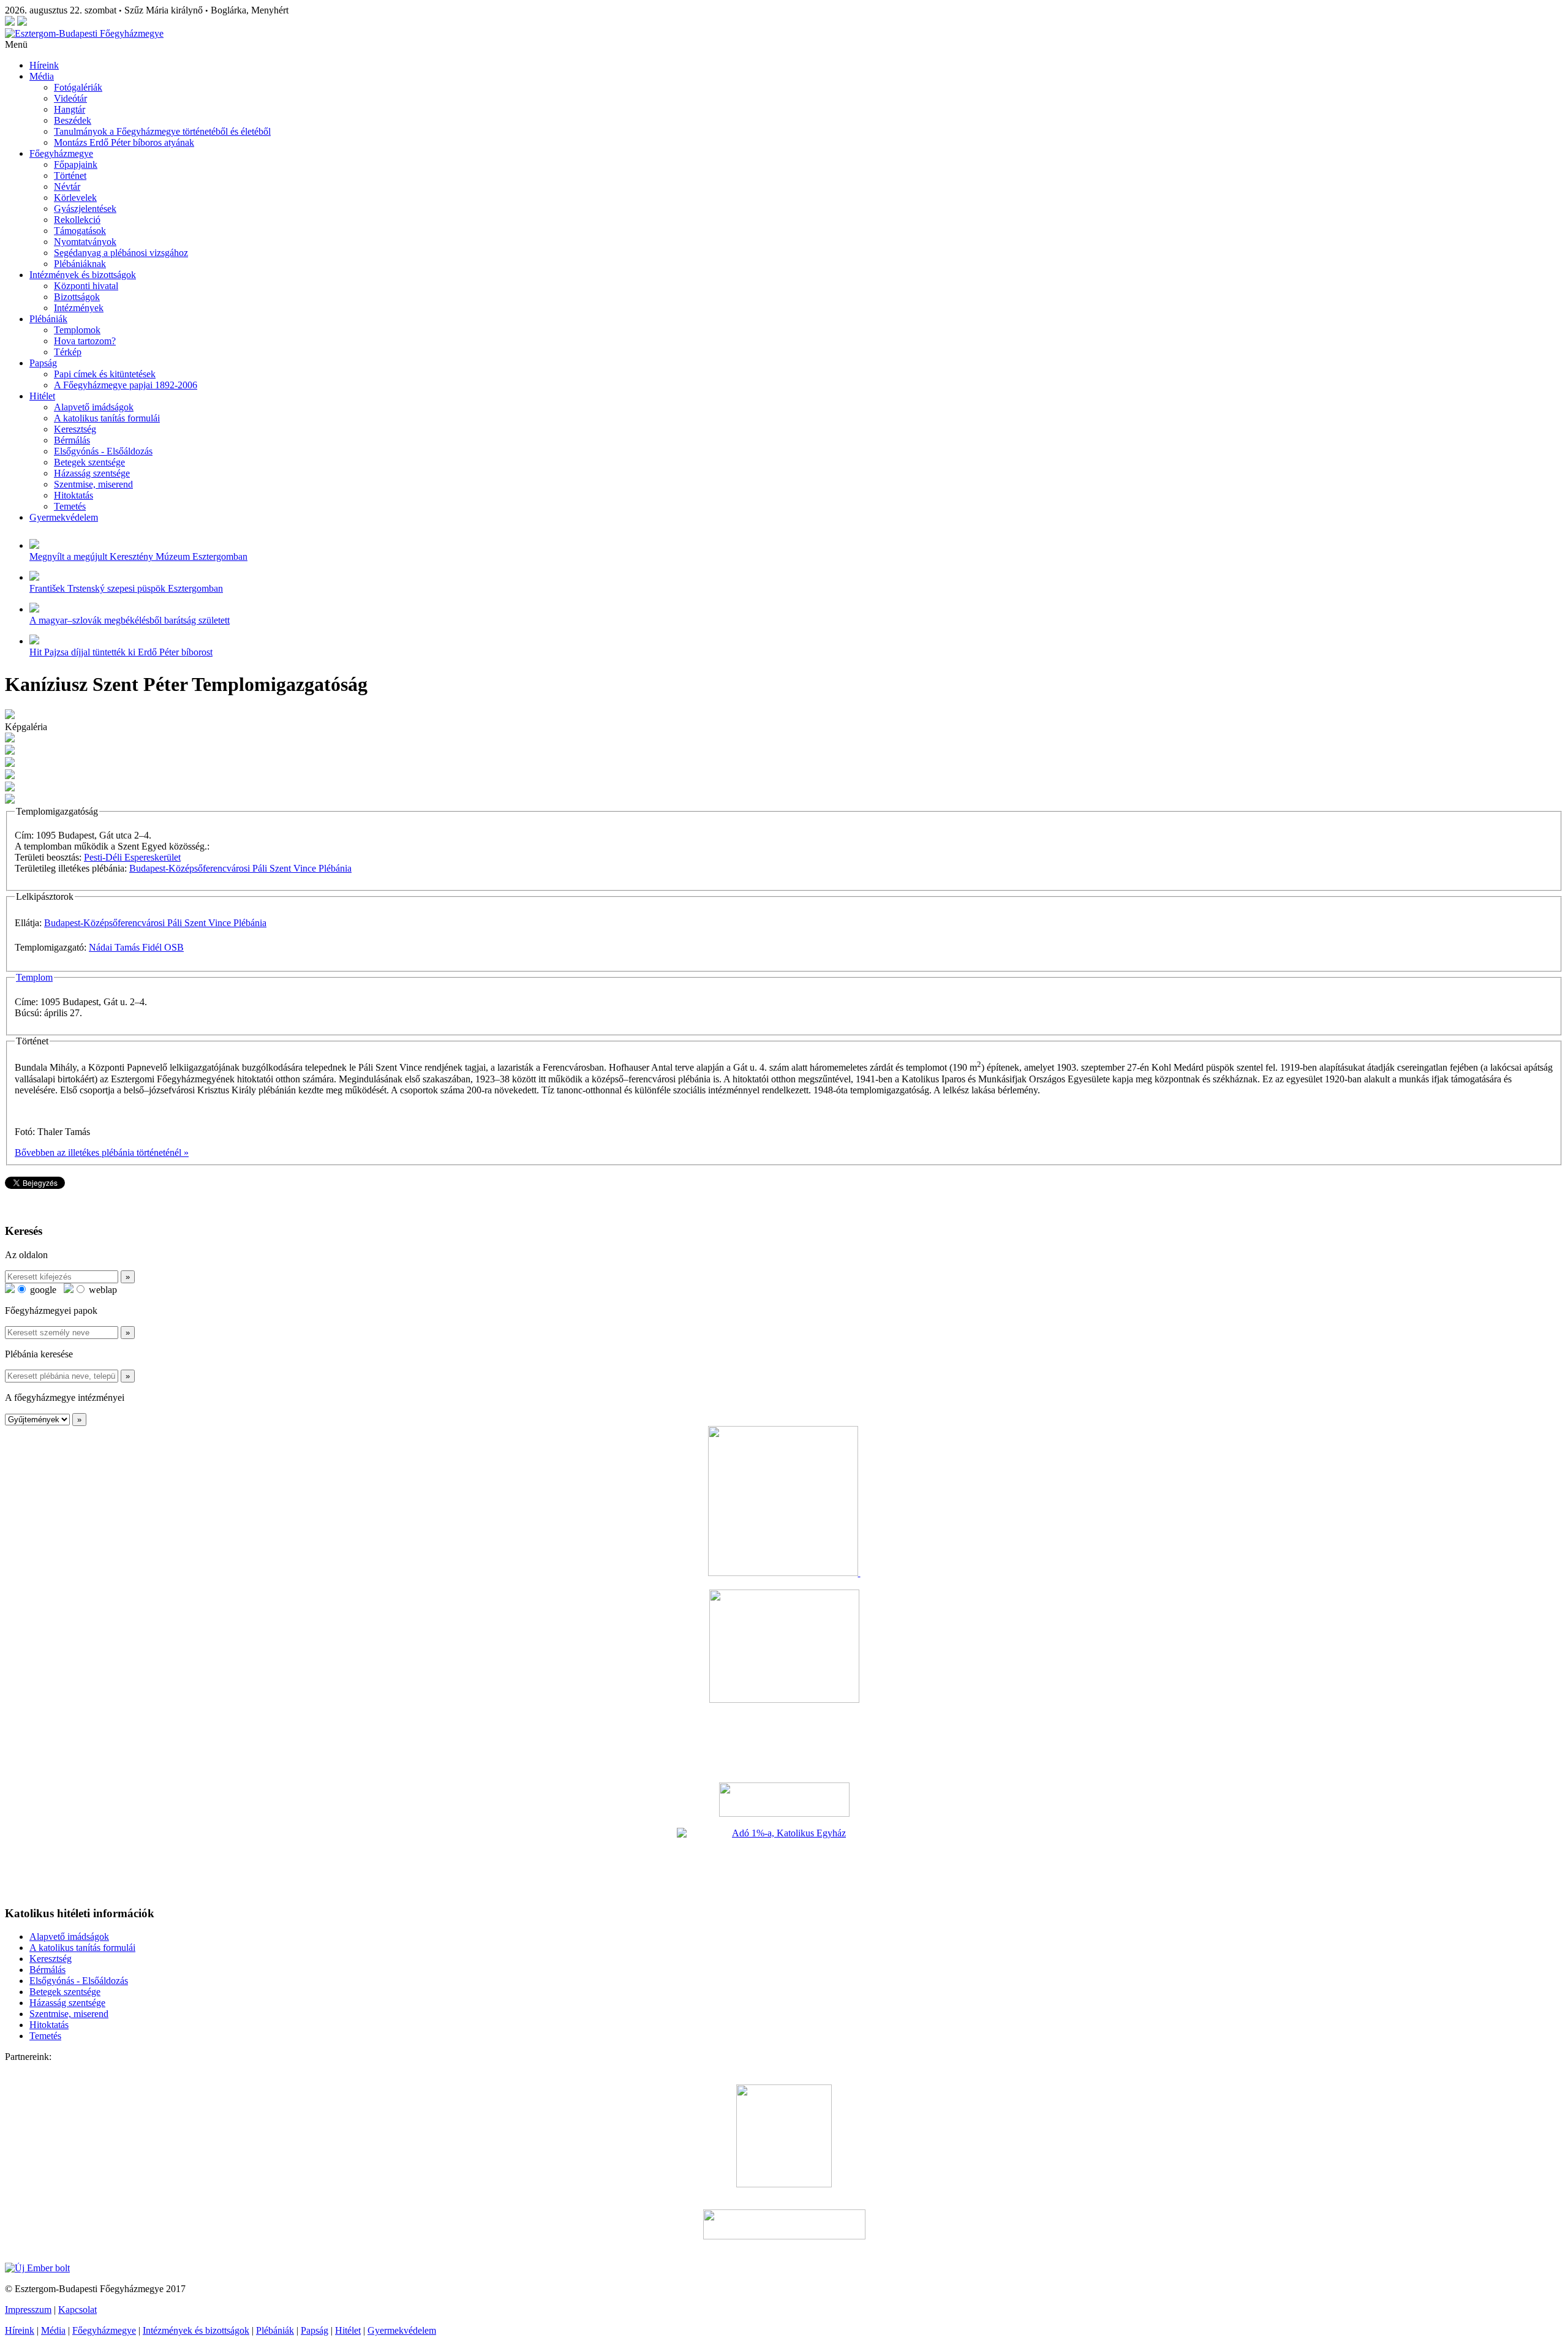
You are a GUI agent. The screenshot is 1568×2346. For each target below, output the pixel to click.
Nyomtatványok (85, 242)
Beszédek (73, 120)
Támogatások (80, 231)
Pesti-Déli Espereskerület (132, 857)
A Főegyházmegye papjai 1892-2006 (126, 385)
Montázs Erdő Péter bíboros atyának (124, 142)
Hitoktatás (73, 495)
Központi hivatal (86, 286)
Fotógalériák (78, 87)
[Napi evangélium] (784, 1800)
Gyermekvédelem (64, 517)
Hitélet (42, 396)
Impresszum (28, 2310)
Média (42, 76)
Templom (34, 977)
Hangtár (70, 109)
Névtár (67, 187)
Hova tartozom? (85, 341)
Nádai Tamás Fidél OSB (136, 947)
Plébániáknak (80, 264)
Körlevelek (75, 198)
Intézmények (79, 308)
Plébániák (48, 319)
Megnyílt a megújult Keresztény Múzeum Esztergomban (138, 556)
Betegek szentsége (89, 462)
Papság (43, 363)
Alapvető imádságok (94, 407)
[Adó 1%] (784, 1861)
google (42, 1290)
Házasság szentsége (92, 473)
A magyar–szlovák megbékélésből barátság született (130, 620)
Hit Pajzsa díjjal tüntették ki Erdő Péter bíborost (121, 652)
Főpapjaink (76, 164)
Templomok (77, 330)
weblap (102, 1290)
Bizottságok (77, 297)
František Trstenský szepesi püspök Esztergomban (126, 588)
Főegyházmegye (61, 153)
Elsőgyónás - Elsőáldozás (103, 451)
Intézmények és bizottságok (83, 275)
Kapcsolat (77, 2310)
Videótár (70, 98)
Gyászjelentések (85, 209)
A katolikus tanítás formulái (107, 418)
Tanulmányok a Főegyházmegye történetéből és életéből (162, 131)
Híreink (44, 65)
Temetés (70, 506)
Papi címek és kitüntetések (105, 374)
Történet (70, 175)
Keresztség (75, 429)
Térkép (68, 352)
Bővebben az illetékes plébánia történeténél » (102, 1152)
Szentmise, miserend (93, 484)
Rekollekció (77, 220)
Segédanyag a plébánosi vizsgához (121, 253)
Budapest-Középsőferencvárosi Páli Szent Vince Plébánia (240, 868)
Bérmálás (72, 440)
